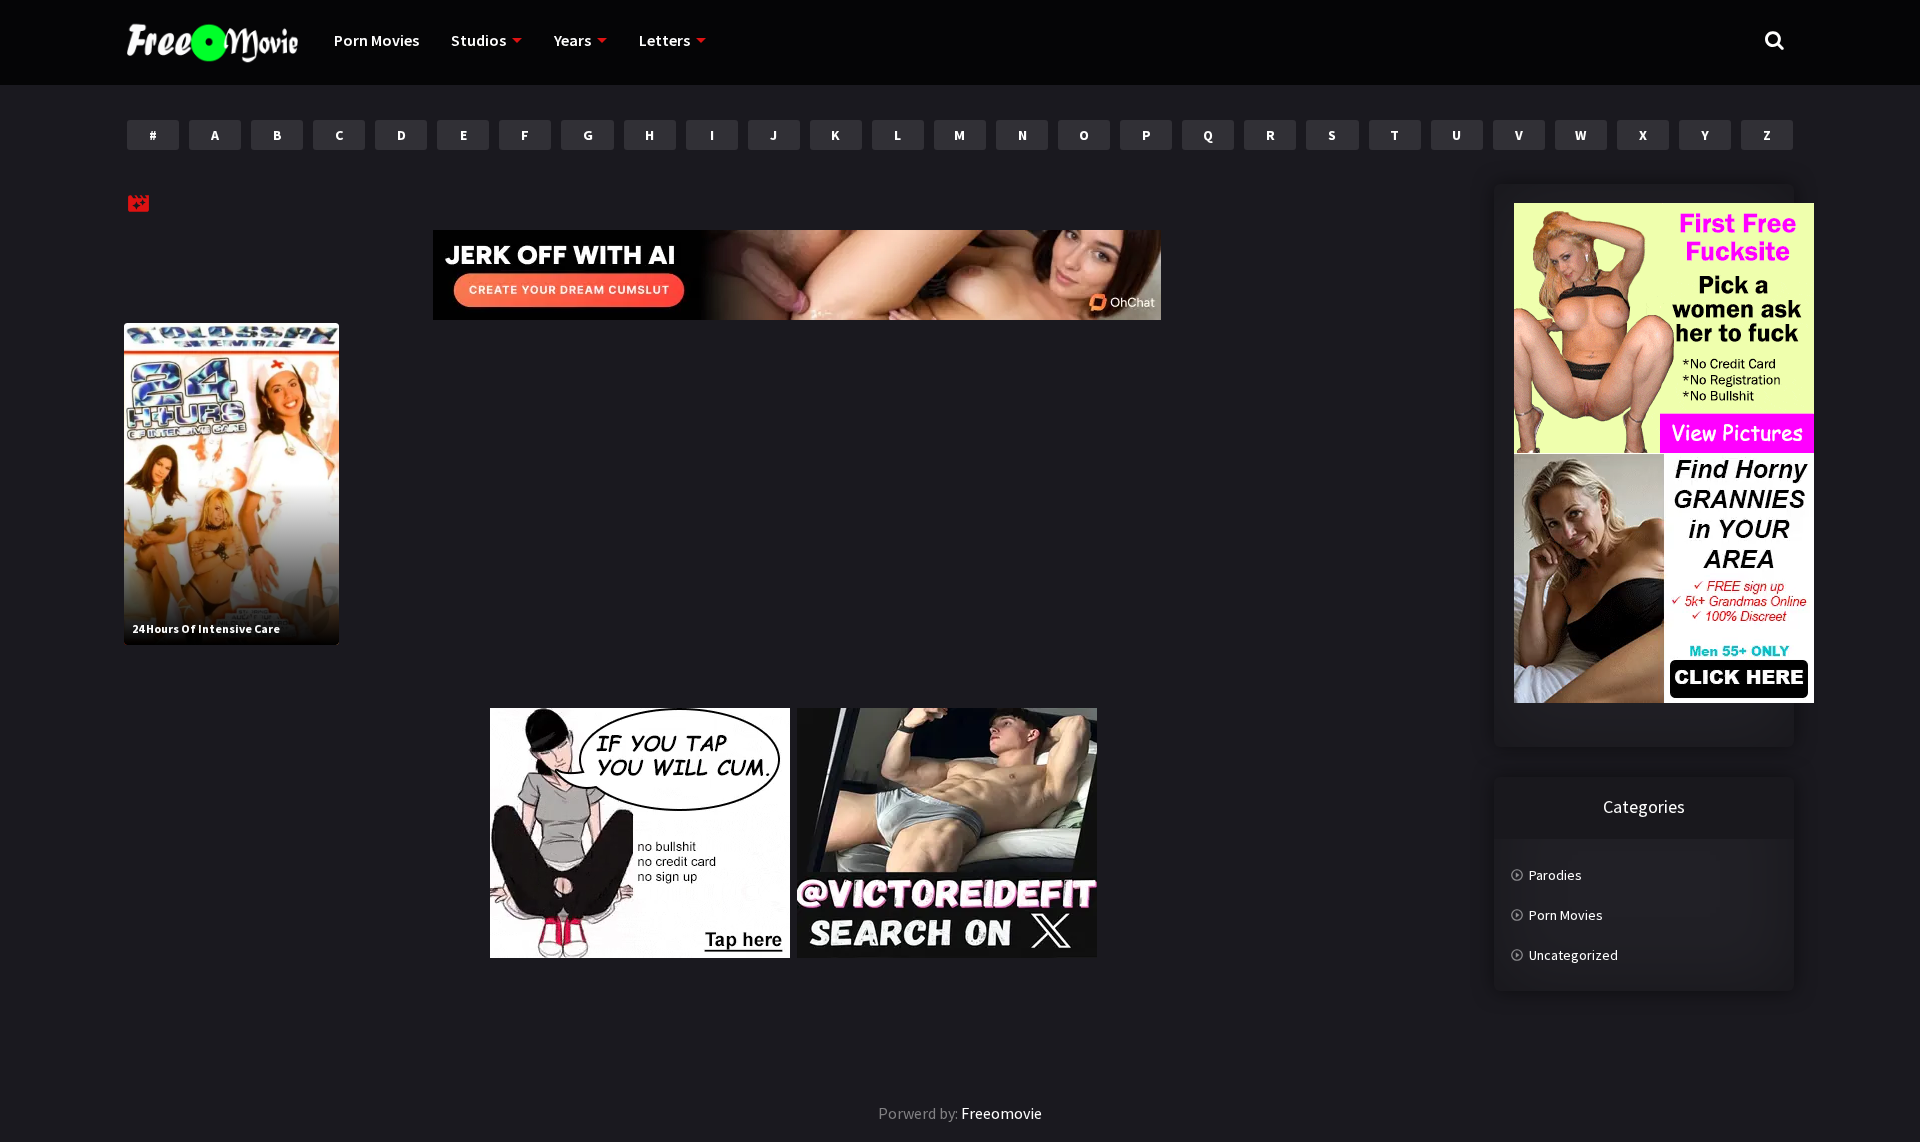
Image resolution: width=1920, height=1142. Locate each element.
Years (572, 40)
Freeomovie (1001, 1113)
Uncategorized (1573, 955)
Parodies (1555, 875)
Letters (664, 40)
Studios (478, 40)
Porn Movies (376, 40)
